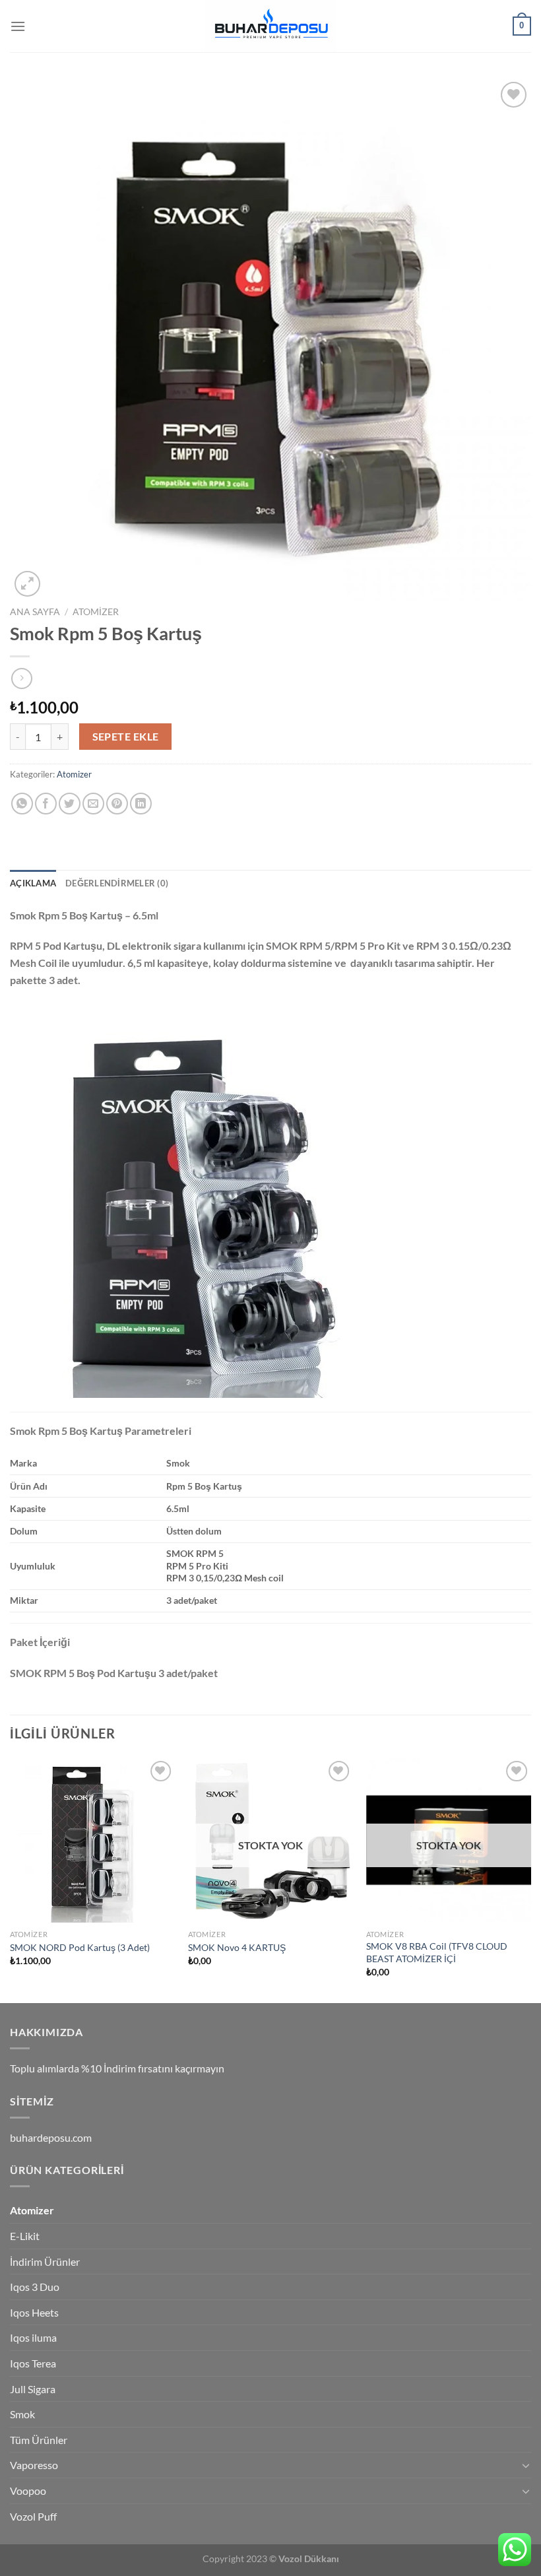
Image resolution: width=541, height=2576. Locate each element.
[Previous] (11, 1879)
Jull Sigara (33, 2389)
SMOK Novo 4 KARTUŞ (237, 1947)
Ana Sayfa (35, 612)
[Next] (530, 1879)
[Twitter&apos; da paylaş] (70, 804)
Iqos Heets (34, 2312)
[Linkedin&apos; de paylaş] (141, 804)
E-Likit (25, 2236)
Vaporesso (34, 2465)
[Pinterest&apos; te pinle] (117, 804)
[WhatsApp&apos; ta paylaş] (22, 804)
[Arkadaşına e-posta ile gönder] (93, 804)
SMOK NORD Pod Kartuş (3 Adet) (80, 1947)
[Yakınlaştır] (27, 584)
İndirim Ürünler (45, 2262)
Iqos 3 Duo (35, 2287)
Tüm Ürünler (39, 2440)
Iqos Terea (33, 2363)
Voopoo (28, 2491)
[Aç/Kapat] (526, 2465)
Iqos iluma (33, 2337)
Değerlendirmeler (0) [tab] (117, 883)
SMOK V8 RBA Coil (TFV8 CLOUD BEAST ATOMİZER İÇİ (437, 1952)
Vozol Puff (33, 2516)
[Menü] (18, 26)
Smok (22, 2414)
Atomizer (96, 612)
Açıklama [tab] (33, 883)
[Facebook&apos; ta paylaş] (46, 804)
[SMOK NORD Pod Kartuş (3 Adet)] (92, 1840)
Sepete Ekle (126, 737)
